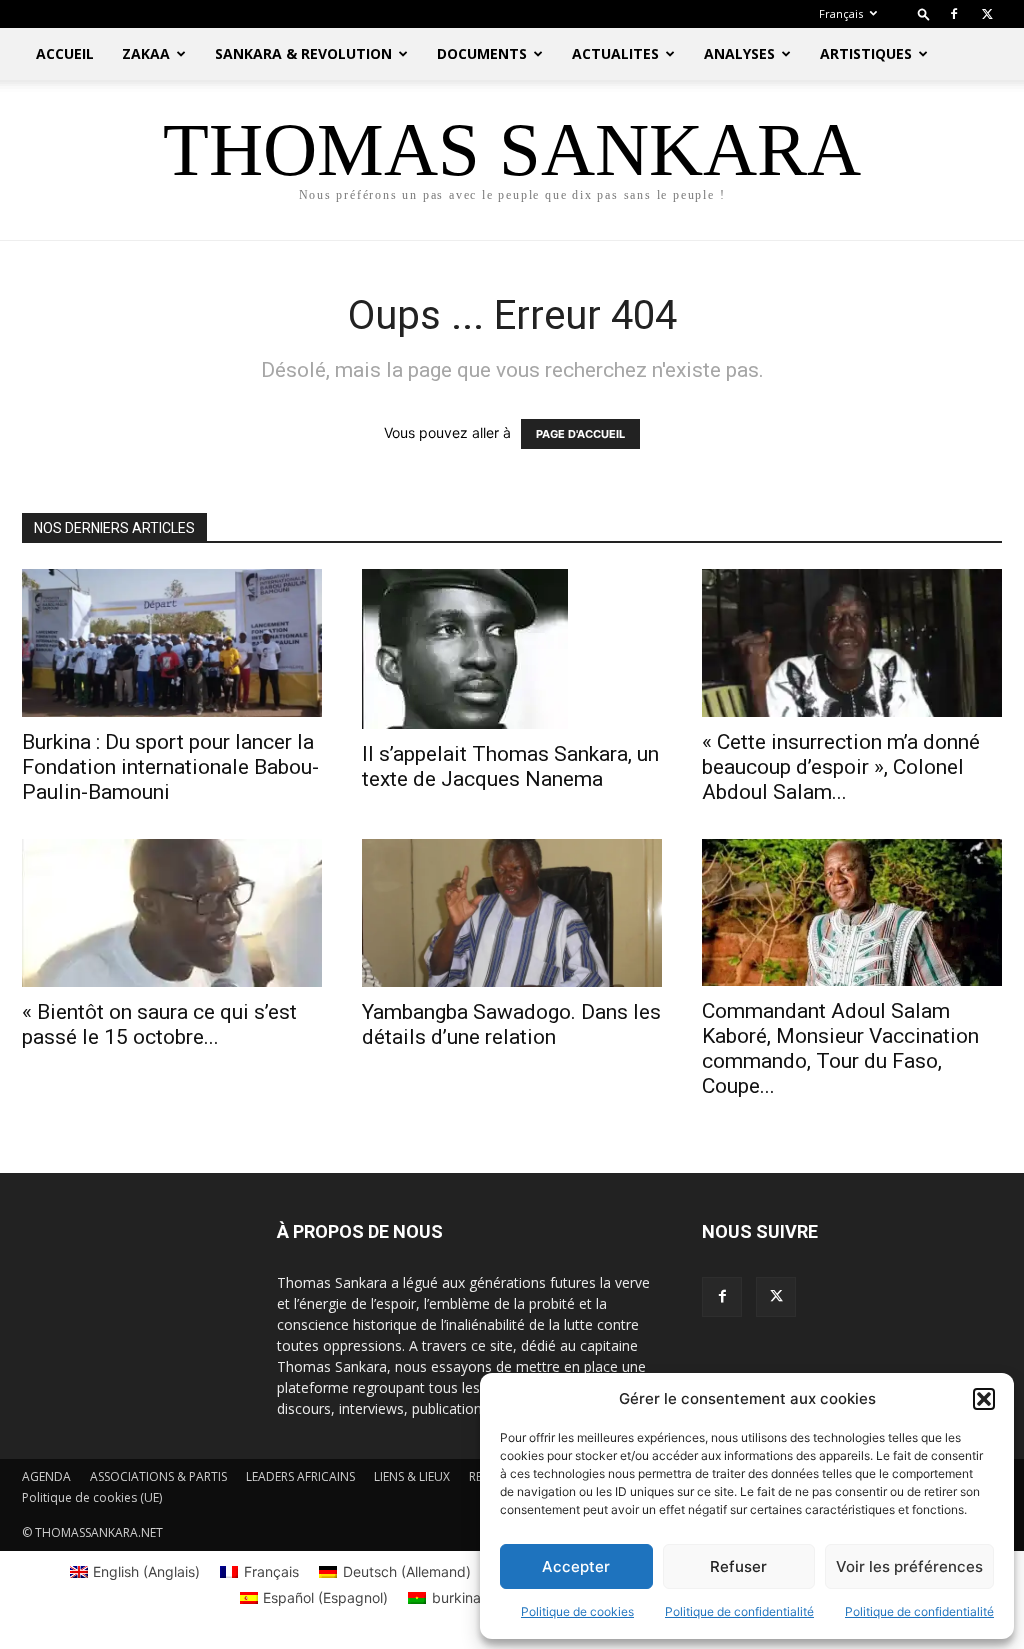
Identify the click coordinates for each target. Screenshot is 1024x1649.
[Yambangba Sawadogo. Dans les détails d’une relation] (512, 913)
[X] (987, 14)
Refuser (738, 1566)
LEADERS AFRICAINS (300, 1476)
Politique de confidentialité (739, 1611)
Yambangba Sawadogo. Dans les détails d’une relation (511, 1024)
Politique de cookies (577, 1611)
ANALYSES (739, 53)
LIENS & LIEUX (412, 1476)
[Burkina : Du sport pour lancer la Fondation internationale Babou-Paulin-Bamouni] (172, 643)
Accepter (576, 1566)
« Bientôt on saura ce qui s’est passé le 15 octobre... (159, 1024)
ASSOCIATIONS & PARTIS (158, 1476)
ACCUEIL (65, 53)
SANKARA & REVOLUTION (303, 53)
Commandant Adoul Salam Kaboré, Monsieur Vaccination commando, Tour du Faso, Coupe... (840, 1048)
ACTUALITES (615, 53)
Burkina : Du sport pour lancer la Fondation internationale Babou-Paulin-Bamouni (170, 767)
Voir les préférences (909, 1566)
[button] (984, 1399)
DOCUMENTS (482, 53)
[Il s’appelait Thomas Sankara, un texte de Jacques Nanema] (512, 649)
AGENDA (46, 1476)
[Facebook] (954, 14)
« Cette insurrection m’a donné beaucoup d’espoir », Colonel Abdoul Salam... (841, 767)
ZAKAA (146, 53)
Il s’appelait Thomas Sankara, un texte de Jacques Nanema (510, 766)
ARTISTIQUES (866, 53)
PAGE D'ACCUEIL (580, 434)
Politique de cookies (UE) (92, 1497)
